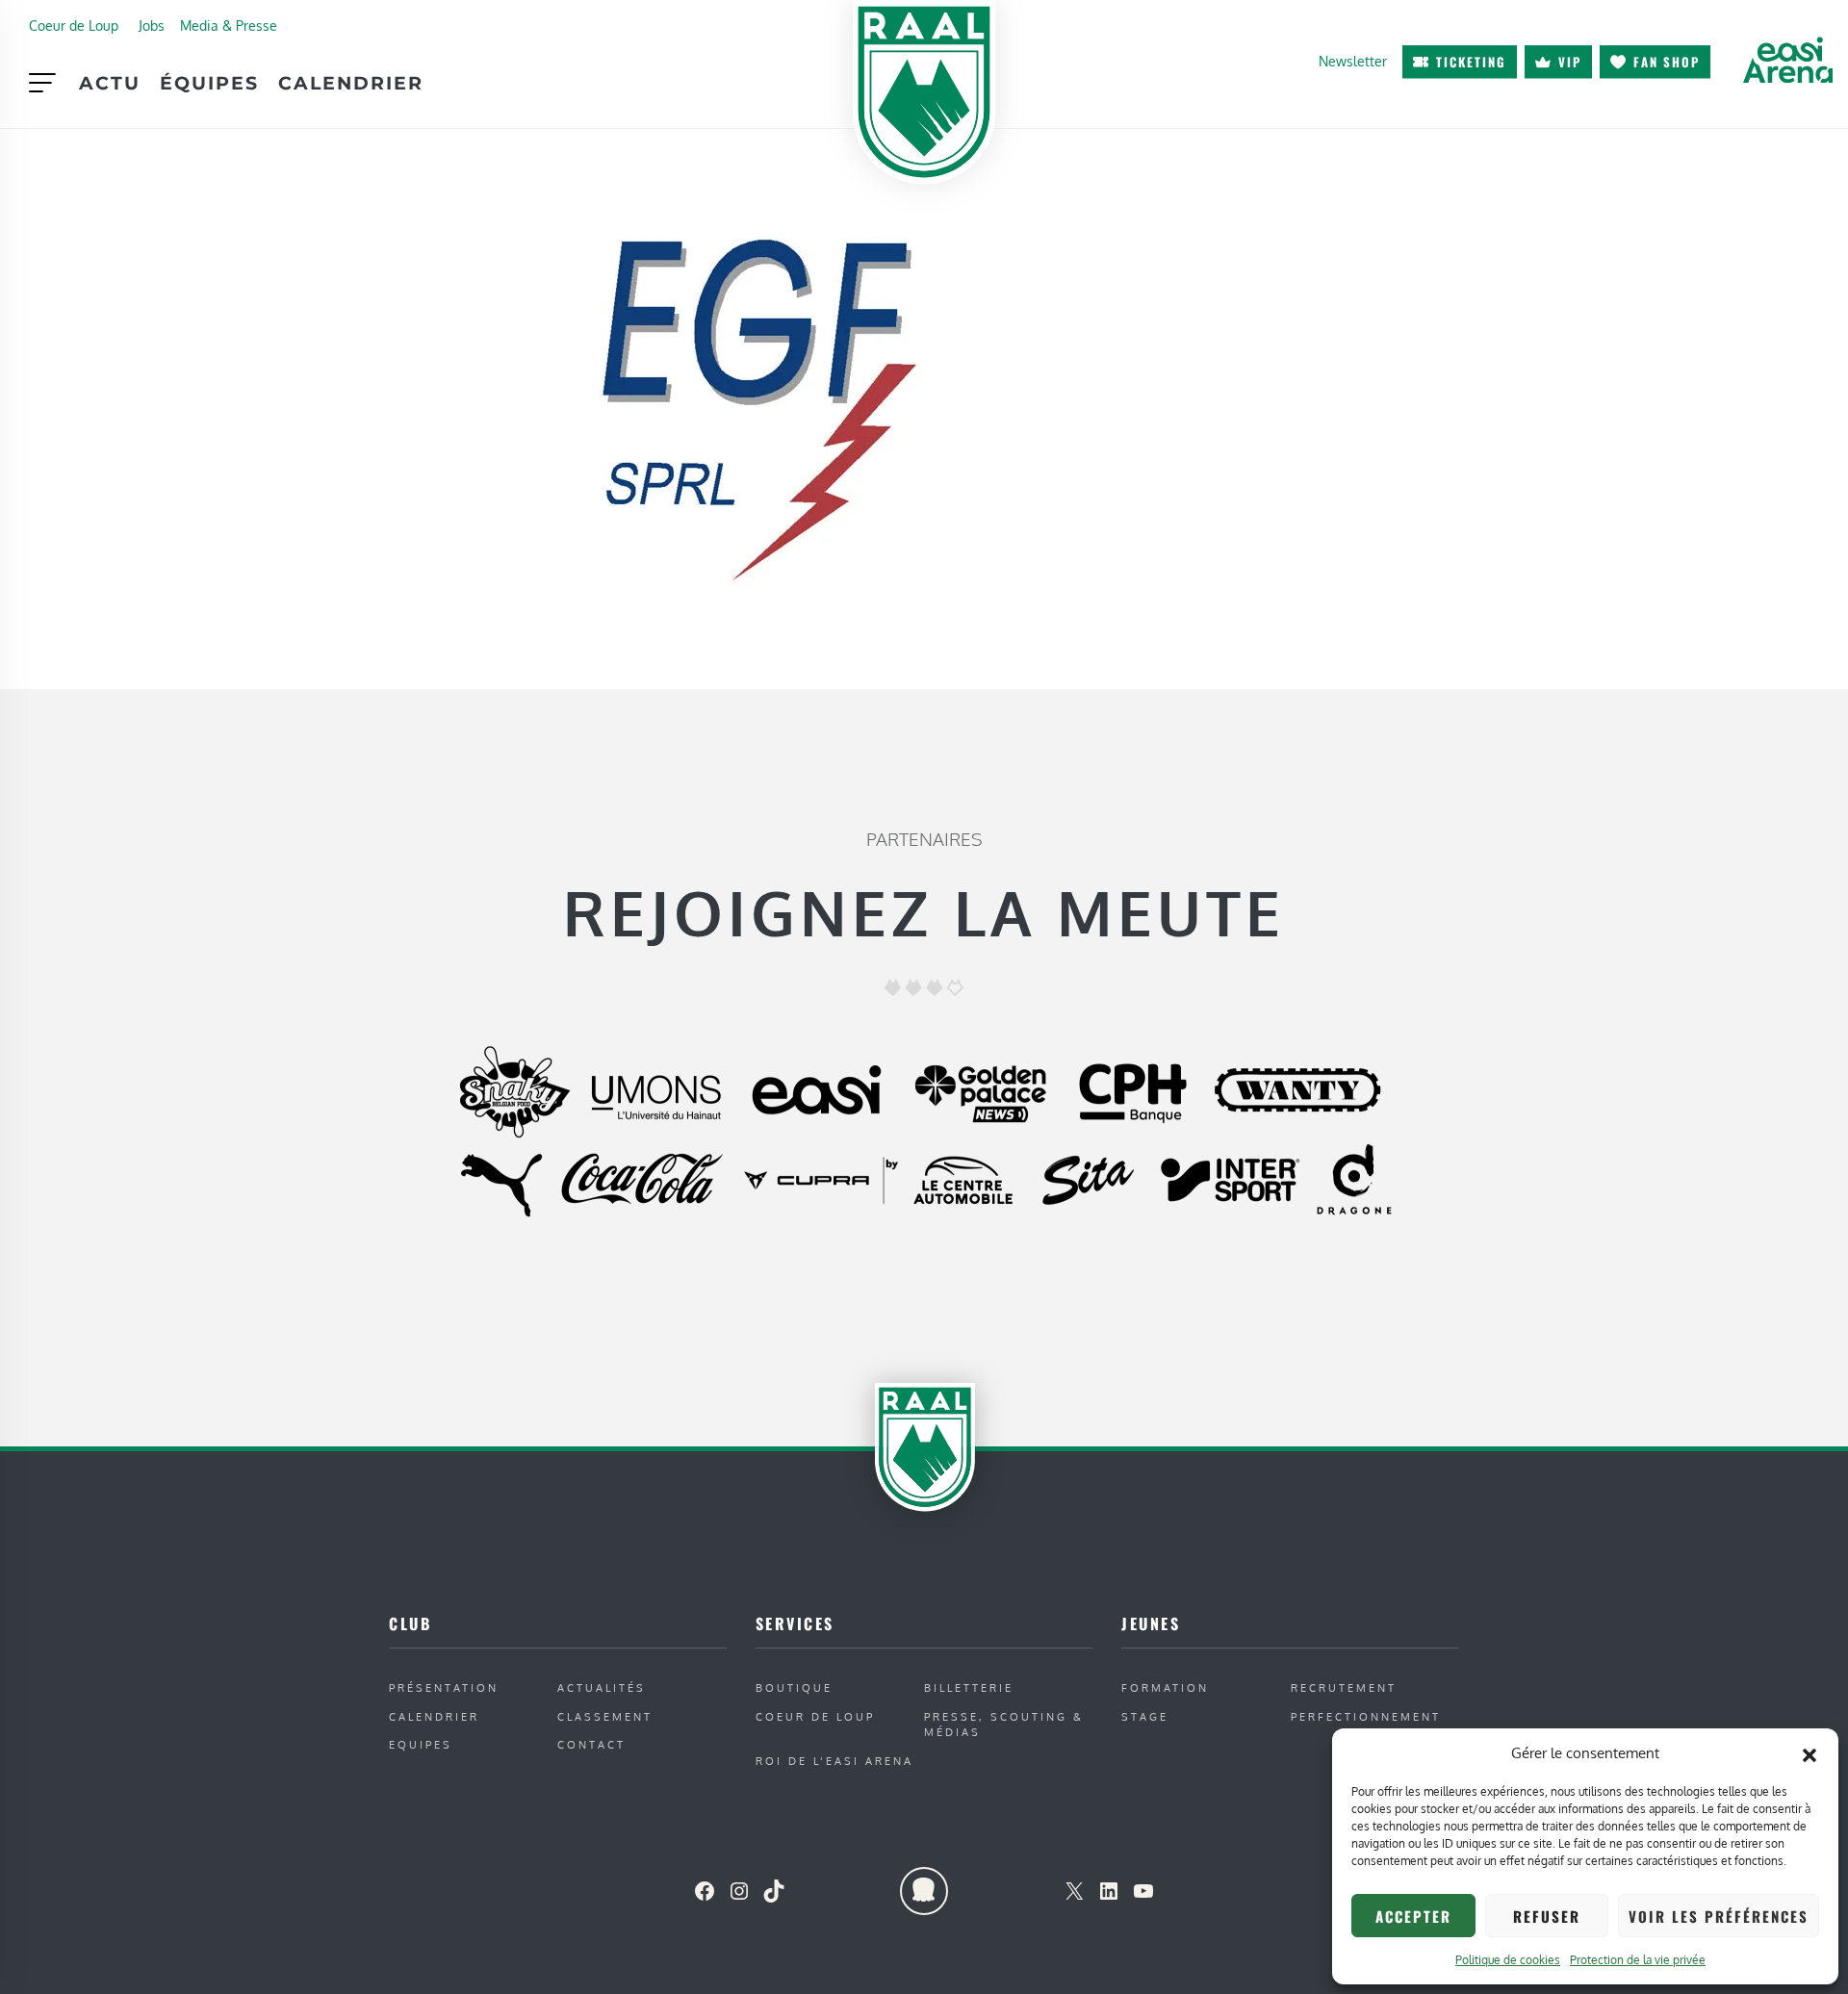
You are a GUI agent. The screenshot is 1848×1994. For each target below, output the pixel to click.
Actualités (602, 1687)
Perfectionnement (1366, 1716)
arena (1787, 60)
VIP (1570, 62)
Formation (1165, 1687)
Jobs (152, 25)
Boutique (794, 1687)
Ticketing (1471, 62)
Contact (591, 1744)
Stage (1145, 1716)
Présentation (444, 1687)
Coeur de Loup (74, 25)
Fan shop (1667, 62)
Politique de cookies (1508, 1960)
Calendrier (351, 83)
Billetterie (969, 1687)
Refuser (1547, 1916)
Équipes (209, 83)
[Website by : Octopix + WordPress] (924, 1891)
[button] (1809, 1753)
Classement (605, 1716)
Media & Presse (229, 25)
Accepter (1413, 1916)
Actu (110, 83)
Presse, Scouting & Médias (1004, 1725)
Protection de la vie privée (1638, 1960)
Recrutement (1344, 1687)
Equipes (421, 1744)
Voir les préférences (1719, 1916)
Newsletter (1353, 61)
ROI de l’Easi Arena (834, 1761)
